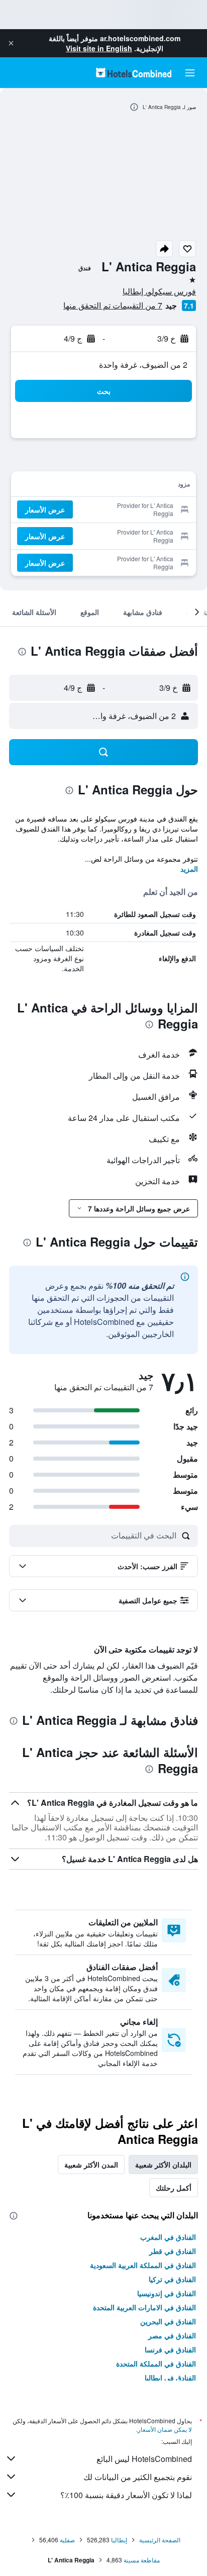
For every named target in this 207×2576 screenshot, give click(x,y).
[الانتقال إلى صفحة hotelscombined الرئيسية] (134, 73)
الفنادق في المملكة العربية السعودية (143, 2265)
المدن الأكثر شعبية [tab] (91, 2165)
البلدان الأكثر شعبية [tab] (163, 2165)
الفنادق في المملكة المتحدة (156, 2363)
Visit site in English (99, 48)
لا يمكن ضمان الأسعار (165, 2429)
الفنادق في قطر (173, 2251)
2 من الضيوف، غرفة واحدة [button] (143, 365)
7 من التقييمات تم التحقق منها (113, 305)
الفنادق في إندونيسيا (167, 2293)
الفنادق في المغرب (168, 2237)
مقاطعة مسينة (142, 2560)
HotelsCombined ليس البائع (144, 2459)
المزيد (189, 869)
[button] (11, 43)
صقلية (67, 2540)
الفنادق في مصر (172, 2335)
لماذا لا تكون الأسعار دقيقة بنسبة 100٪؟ (126, 2495)
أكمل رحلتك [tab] (174, 2188)
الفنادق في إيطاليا (170, 2378)
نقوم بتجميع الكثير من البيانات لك (138, 2477)
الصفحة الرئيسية (160, 2540)
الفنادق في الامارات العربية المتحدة (144, 2307)
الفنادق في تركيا (172, 2279)
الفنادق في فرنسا (170, 2349)
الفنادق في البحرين (168, 2321)
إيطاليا (119, 2540)
